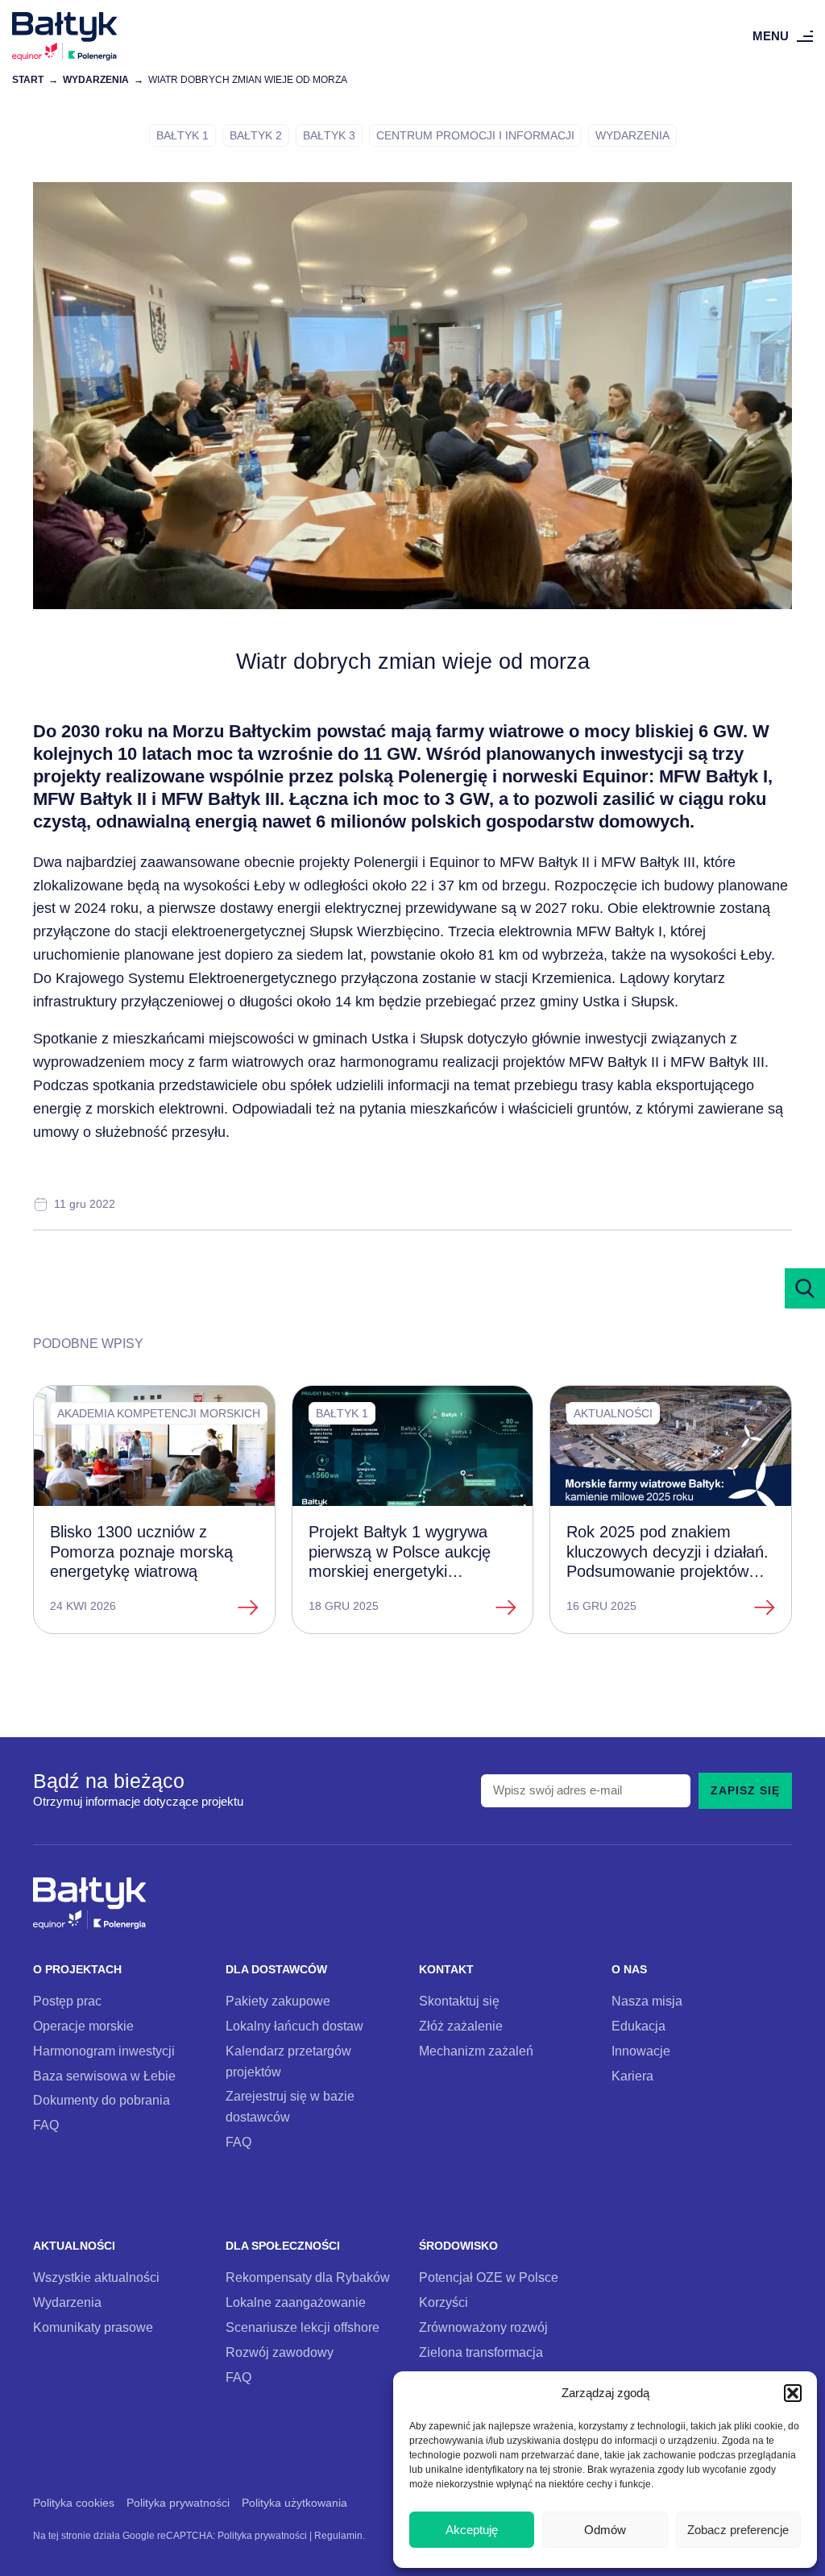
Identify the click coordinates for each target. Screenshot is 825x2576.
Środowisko (458, 2246)
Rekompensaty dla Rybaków (308, 2277)
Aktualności (74, 2246)
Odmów (605, 2530)
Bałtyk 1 (182, 135)
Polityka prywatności (178, 2503)
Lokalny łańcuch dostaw (294, 2026)
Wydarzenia (96, 79)
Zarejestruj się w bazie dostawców (290, 2106)
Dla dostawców (276, 1970)
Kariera (632, 2076)
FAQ (46, 2125)
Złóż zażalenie (461, 2026)
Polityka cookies (74, 2503)
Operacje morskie (83, 2026)
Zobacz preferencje (738, 2530)
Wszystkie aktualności (96, 2277)
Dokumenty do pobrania (102, 2100)
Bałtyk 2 (256, 135)
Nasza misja (647, 2001)
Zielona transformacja (481, 2352)
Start (28, 79)
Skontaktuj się (459, 2001)
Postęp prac (67, 2001)
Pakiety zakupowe (278, 2001)
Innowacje (641, 2051)
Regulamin (338, 2535)
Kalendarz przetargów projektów (288, 2061)
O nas (629, 1970)
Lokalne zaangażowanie (296, 2302)
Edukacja (638, 2026)
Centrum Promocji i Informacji (475, 135)
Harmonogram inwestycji (104, 2051)
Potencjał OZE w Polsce (489, 2277)
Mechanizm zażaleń (476, 2051)
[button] (793, 2393)
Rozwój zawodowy (280, 2352)
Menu (771, 36)
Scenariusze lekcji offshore (303, 2327)
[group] (154, 1510)
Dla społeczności (283, 2246)
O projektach (77, 1970)
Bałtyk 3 (329, 135)
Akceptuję (472, 2530)
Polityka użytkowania (294, 2503)
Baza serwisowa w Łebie (104, 2076)
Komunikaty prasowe (93, 2327)
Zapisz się (745, 1790)
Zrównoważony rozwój (483, 2327)
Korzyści (444, 2302)
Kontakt (446, 1970)
